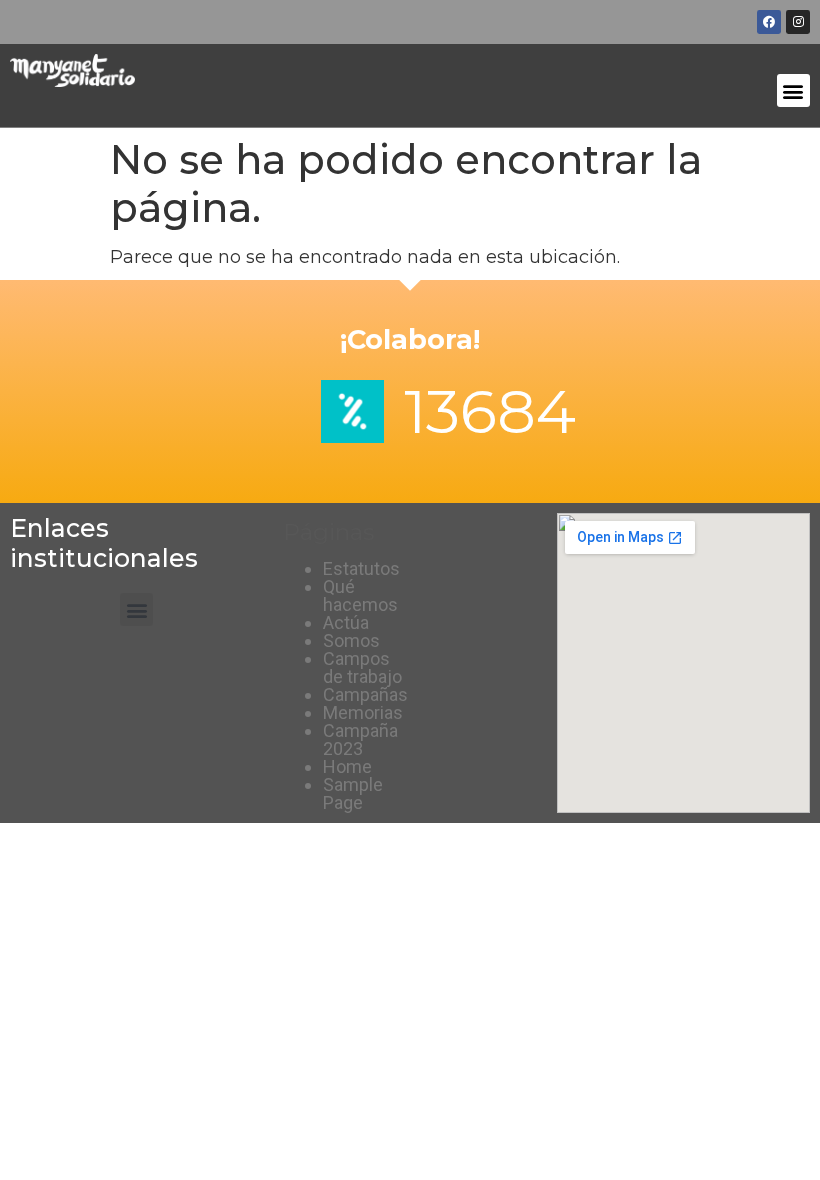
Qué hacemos (360, 595)
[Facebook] (769, 22)
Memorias (363, 712)
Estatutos (361, 568)
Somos (351, 640)
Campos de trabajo (362, 667)
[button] (793, 90)
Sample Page (353, 793)
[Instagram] (798, 22)
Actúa (346, 622)
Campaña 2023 (360, 739)
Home (347, 766)
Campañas (365, 694)
